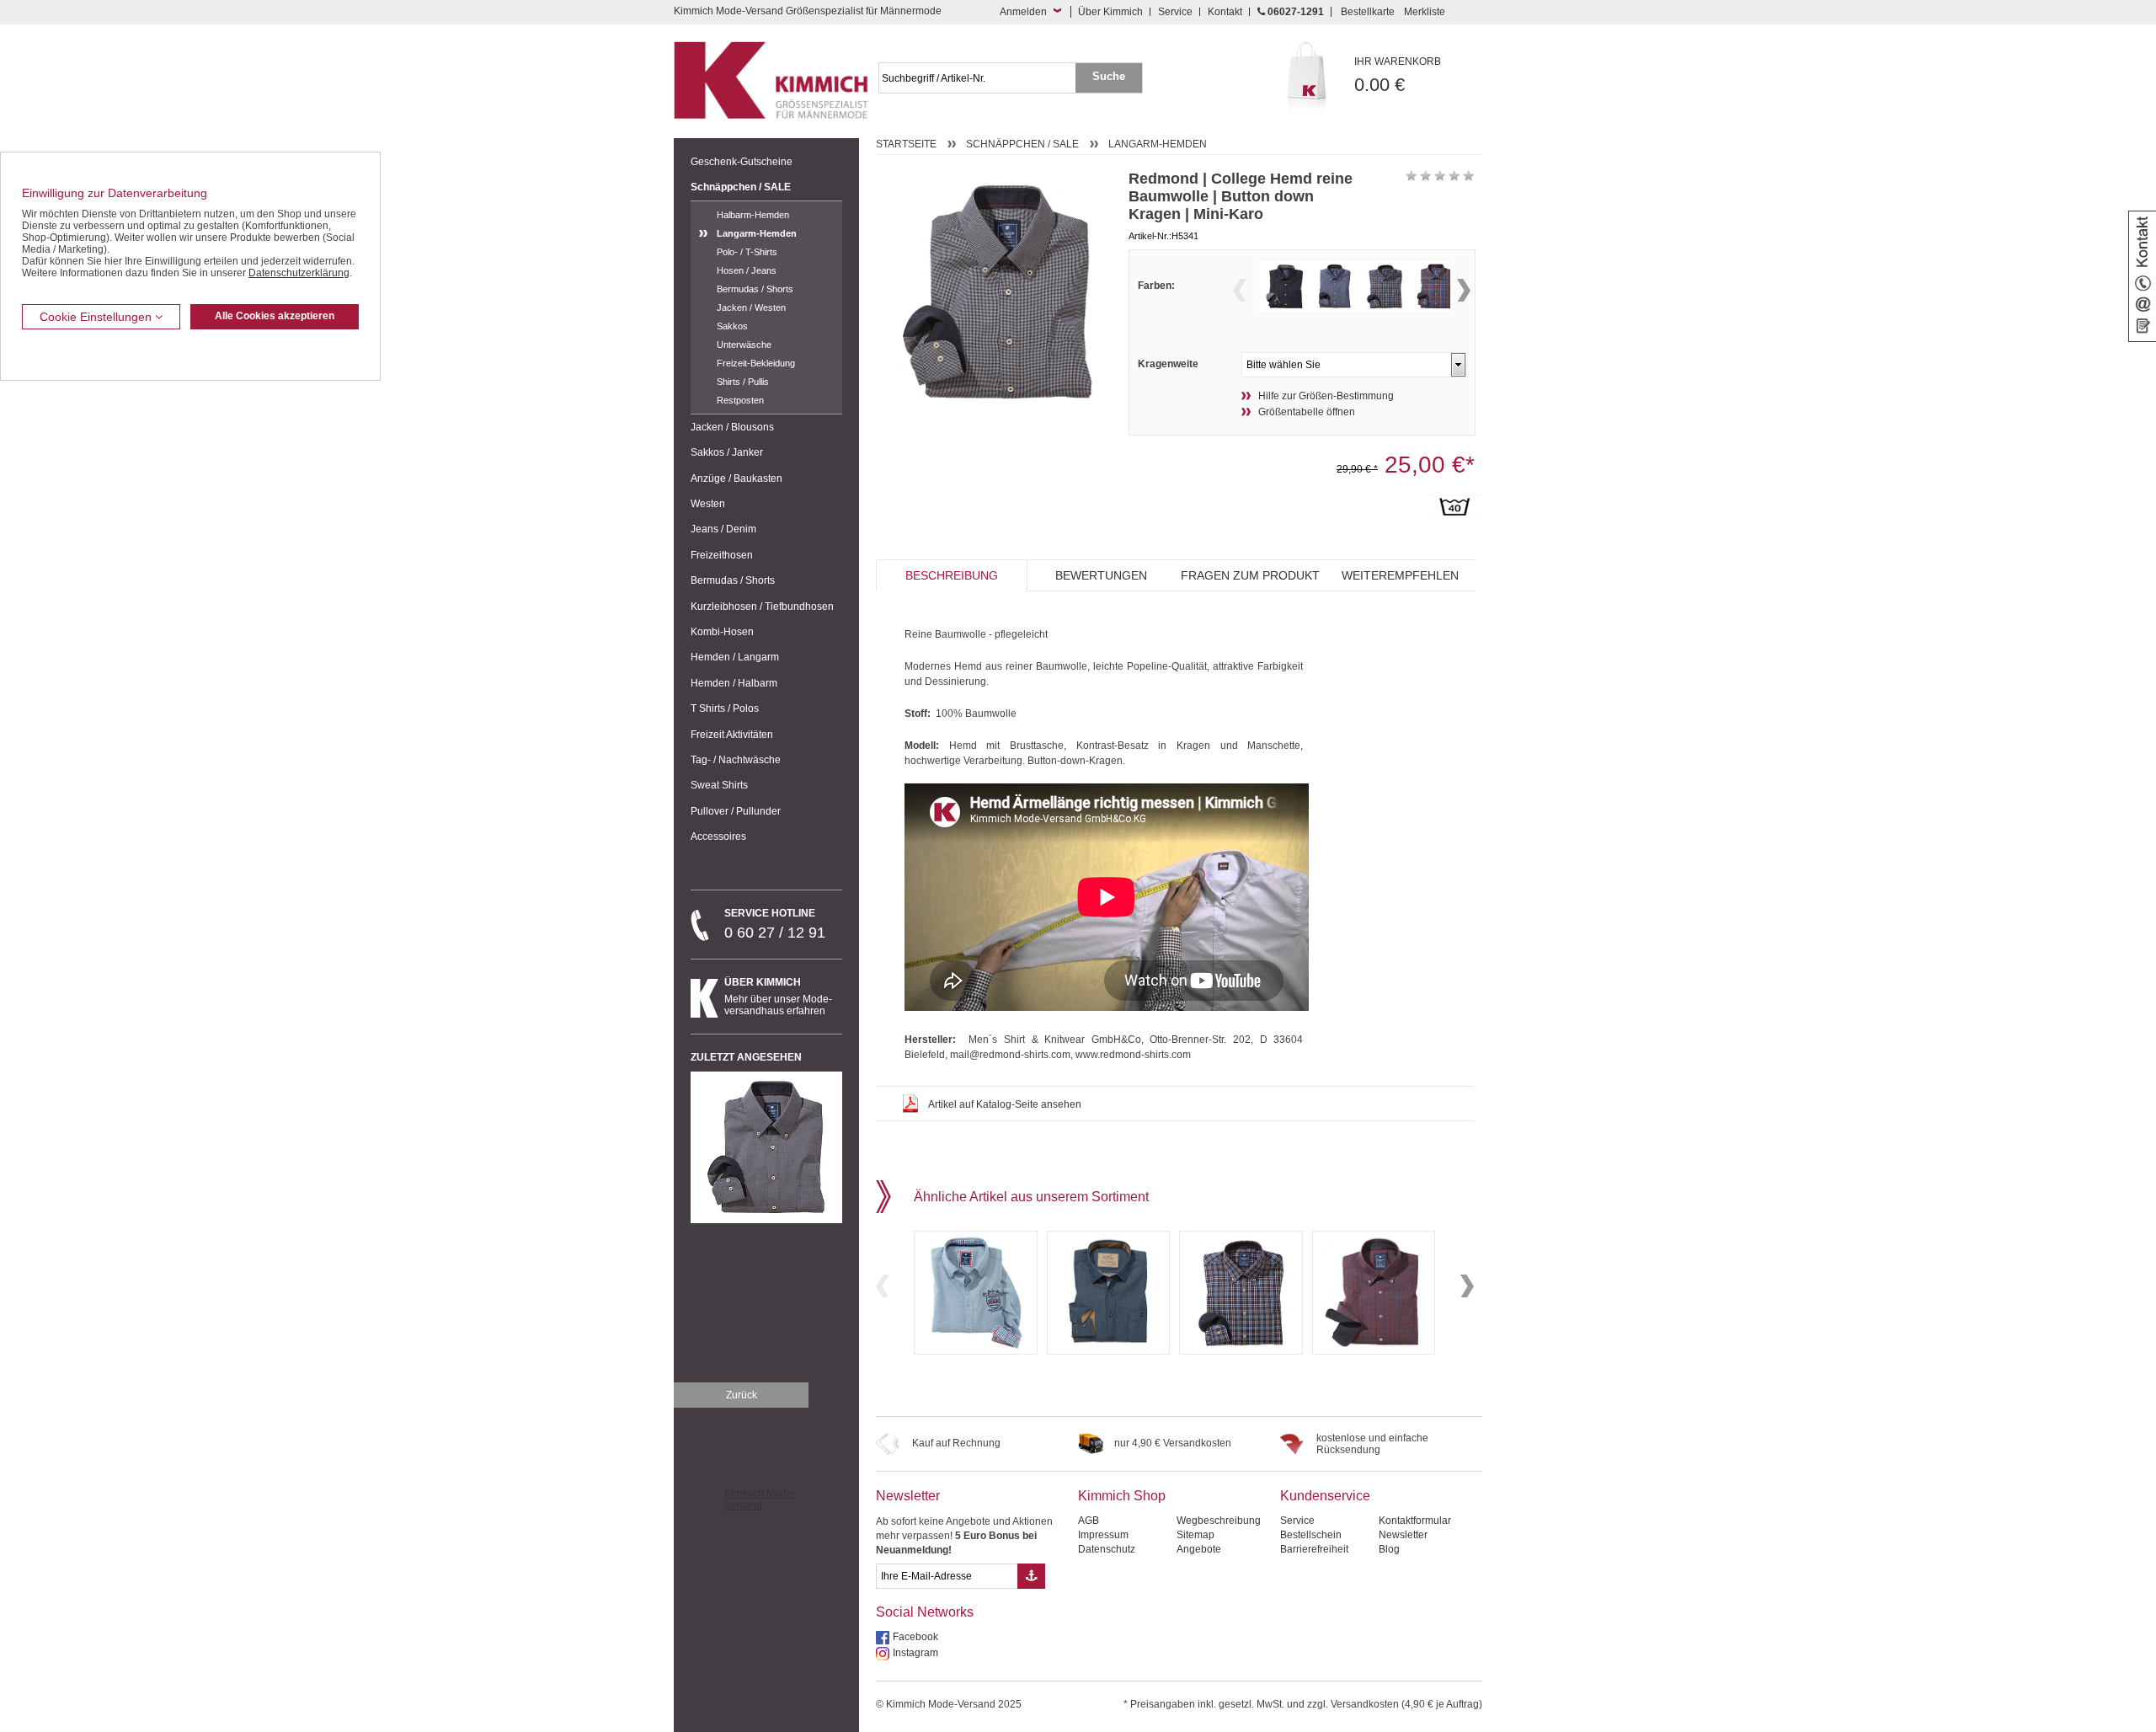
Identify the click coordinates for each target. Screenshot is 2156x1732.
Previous (1240, 290)
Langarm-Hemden (757, 233)
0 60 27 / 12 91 (775, 924)
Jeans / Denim (723, 529)
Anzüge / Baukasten (736, 478)
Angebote (1199, 1549)
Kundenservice (1325, 1496)
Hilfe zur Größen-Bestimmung (1326, 396)
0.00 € (1398, 75)
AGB (1089, 1521)
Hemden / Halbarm (734, 683)
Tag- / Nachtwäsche (736, 760)
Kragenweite (1168, 364)
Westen (708, 504)
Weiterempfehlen (1400, 575)
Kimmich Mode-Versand (760, 1499)
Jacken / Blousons (732, 427)
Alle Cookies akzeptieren (275, 316)
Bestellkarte (1368, 12)
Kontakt (1225, 12)
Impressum (1103, 1535)
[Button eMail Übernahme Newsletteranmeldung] (1031, 1576)
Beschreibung (952, 575)
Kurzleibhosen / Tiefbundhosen (762, 607)
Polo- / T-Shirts (747, 252)
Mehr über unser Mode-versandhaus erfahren (778, 997)
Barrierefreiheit (1314, 1549)
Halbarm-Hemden (753, 215)
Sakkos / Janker (727, 452)
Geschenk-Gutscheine (742, 162)
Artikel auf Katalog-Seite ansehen (1005, 1104)
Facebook (915, 1637)
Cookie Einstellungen (97, 317)
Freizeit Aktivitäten (732, 735)
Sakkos (732, 326)
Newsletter (908, 1496)
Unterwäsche (744, 345)
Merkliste (1425, 12)
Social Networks (925, 1612)
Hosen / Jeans (747, 270)
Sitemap (1195, 1535)
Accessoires (718, 837)
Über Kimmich (1110, 12)
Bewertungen (1101, 575)
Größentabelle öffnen (1307, 412)
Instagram (915, 1653)
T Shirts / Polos (725, 708)
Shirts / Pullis (743, 382)
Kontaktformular (1415, 1521)
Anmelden (1023, 12)
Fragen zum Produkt (1250, 575)
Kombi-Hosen (722, 632)
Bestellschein (1311, 1535)
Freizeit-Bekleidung (756, 363)
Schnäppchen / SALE (741, 187)
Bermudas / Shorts (755, 289)
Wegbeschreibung (1219, 1521)
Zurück (742, 1395)
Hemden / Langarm (735, 657)
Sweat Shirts (719, 785)
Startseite (906, 144)
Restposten (740, 400)
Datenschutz (1107, 1549)
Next (1464, 290)
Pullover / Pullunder (736, 811)
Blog (1389, 1549)
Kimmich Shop (1122, 1496)
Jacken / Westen (751, 307)
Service (1175, 12)
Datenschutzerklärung (299, 273)
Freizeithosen (722, 555)
